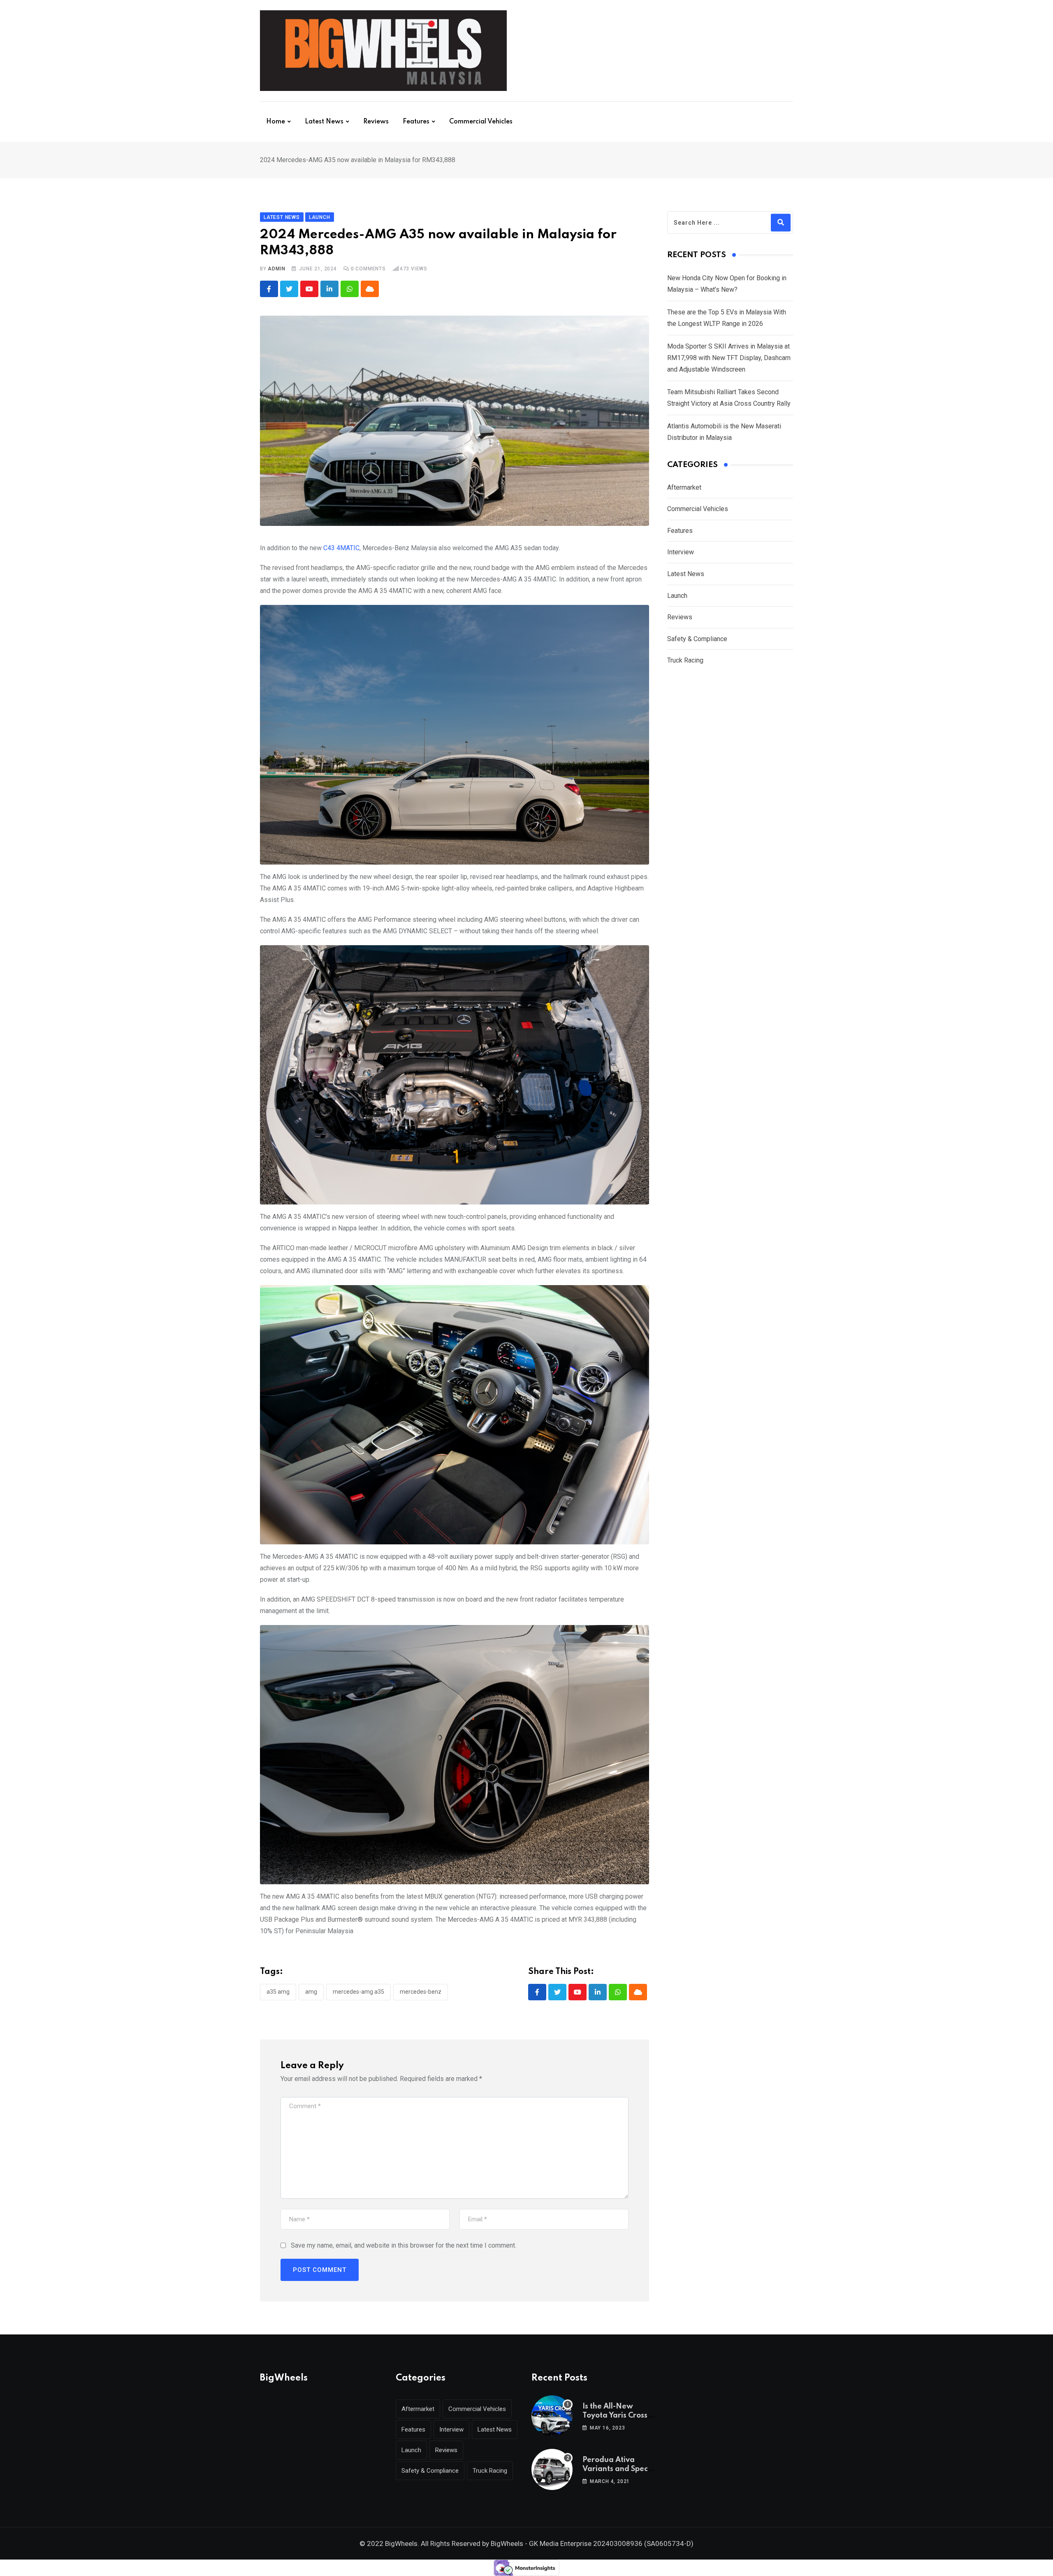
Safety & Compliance (697, 639)
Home (276, 122)
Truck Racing (685, 660)
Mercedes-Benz (421, 1992)
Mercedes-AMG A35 (358, 1992)
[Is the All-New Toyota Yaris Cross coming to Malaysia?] (552, 2416)
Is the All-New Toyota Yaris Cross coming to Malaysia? (620, 2416)
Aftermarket (684, 487)
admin (276, 269)
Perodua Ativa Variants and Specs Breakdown (617, 2469)
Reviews (376, 122)
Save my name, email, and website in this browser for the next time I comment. (404, 2245)
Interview (681, 552)
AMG (311, 1992)
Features (416, 122)
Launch (677, 596)
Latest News (324, 122)
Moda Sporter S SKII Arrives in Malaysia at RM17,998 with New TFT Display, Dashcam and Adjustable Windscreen (729, 358)
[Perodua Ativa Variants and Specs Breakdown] (552, 2469)
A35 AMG (278, 1992)
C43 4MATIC (341, 548)
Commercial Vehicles (481, 122)
